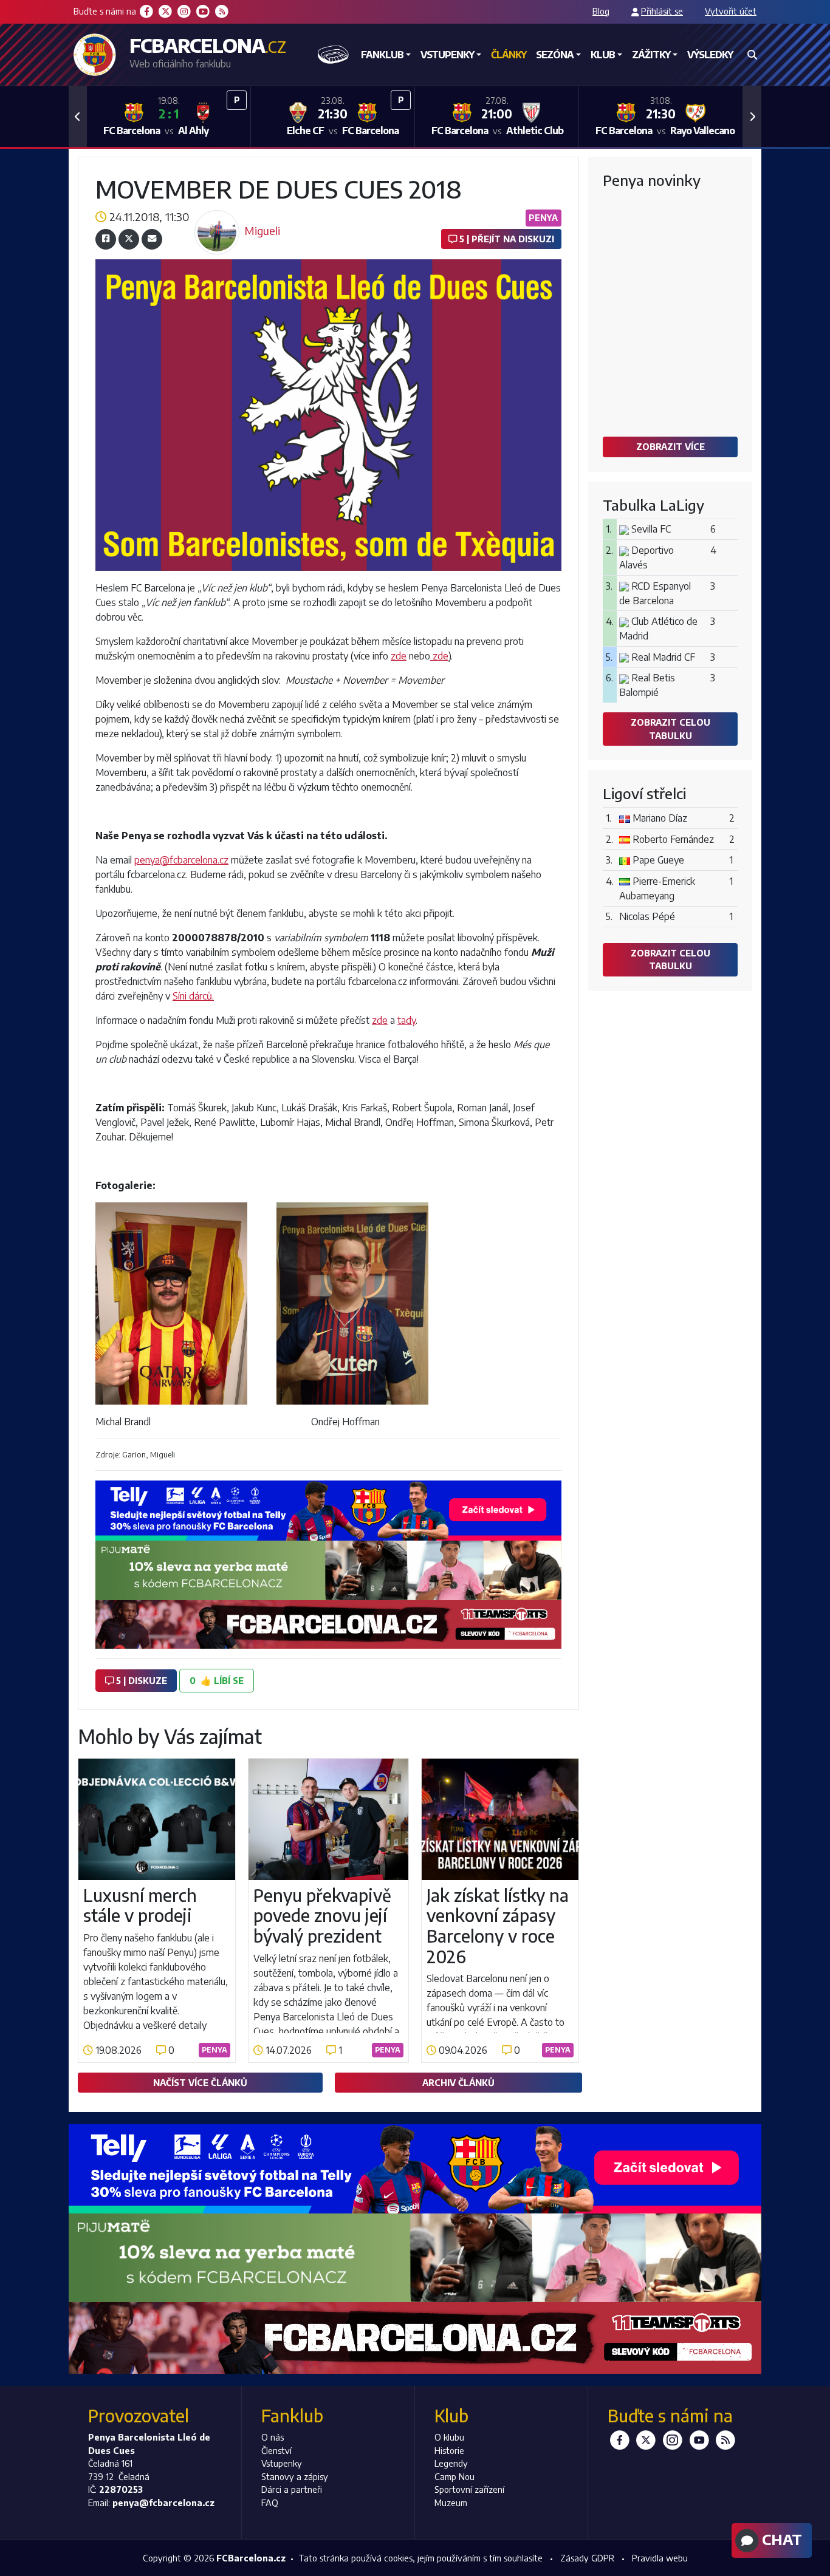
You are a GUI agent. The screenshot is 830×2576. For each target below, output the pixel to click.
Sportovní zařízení (469, 2489)
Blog (601, 11)
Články (509, 55)
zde (399, 656)
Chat (780, 2539)
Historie (449, 2450)
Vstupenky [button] (447, 55)
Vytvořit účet (731, 11)
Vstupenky (282, 2463)
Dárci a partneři (292, 2489)
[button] (78, 117)
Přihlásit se (662, 11)
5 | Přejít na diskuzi (506, 239)
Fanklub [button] (382, 55)
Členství (276, 2450)
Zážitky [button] (651, 55)
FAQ (270, 2503)
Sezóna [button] (555, 55)
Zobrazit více (671, 446)
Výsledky (710, 55)
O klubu (449, 2437)
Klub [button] (603, 55)
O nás (273, 2437)
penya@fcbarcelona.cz (181, 860)
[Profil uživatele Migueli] (217, 214)
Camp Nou (454, 2476)
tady (406, 1020)
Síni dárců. (193, 996)
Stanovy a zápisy (295, 2476)
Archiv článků (458, 2082)
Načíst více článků (200, 2082)
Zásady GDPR (587, 2558)
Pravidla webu (660, 2558)
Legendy (451, 2463)
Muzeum (451, 2503)
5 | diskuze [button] (140, 1680)
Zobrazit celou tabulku (671, 729)
